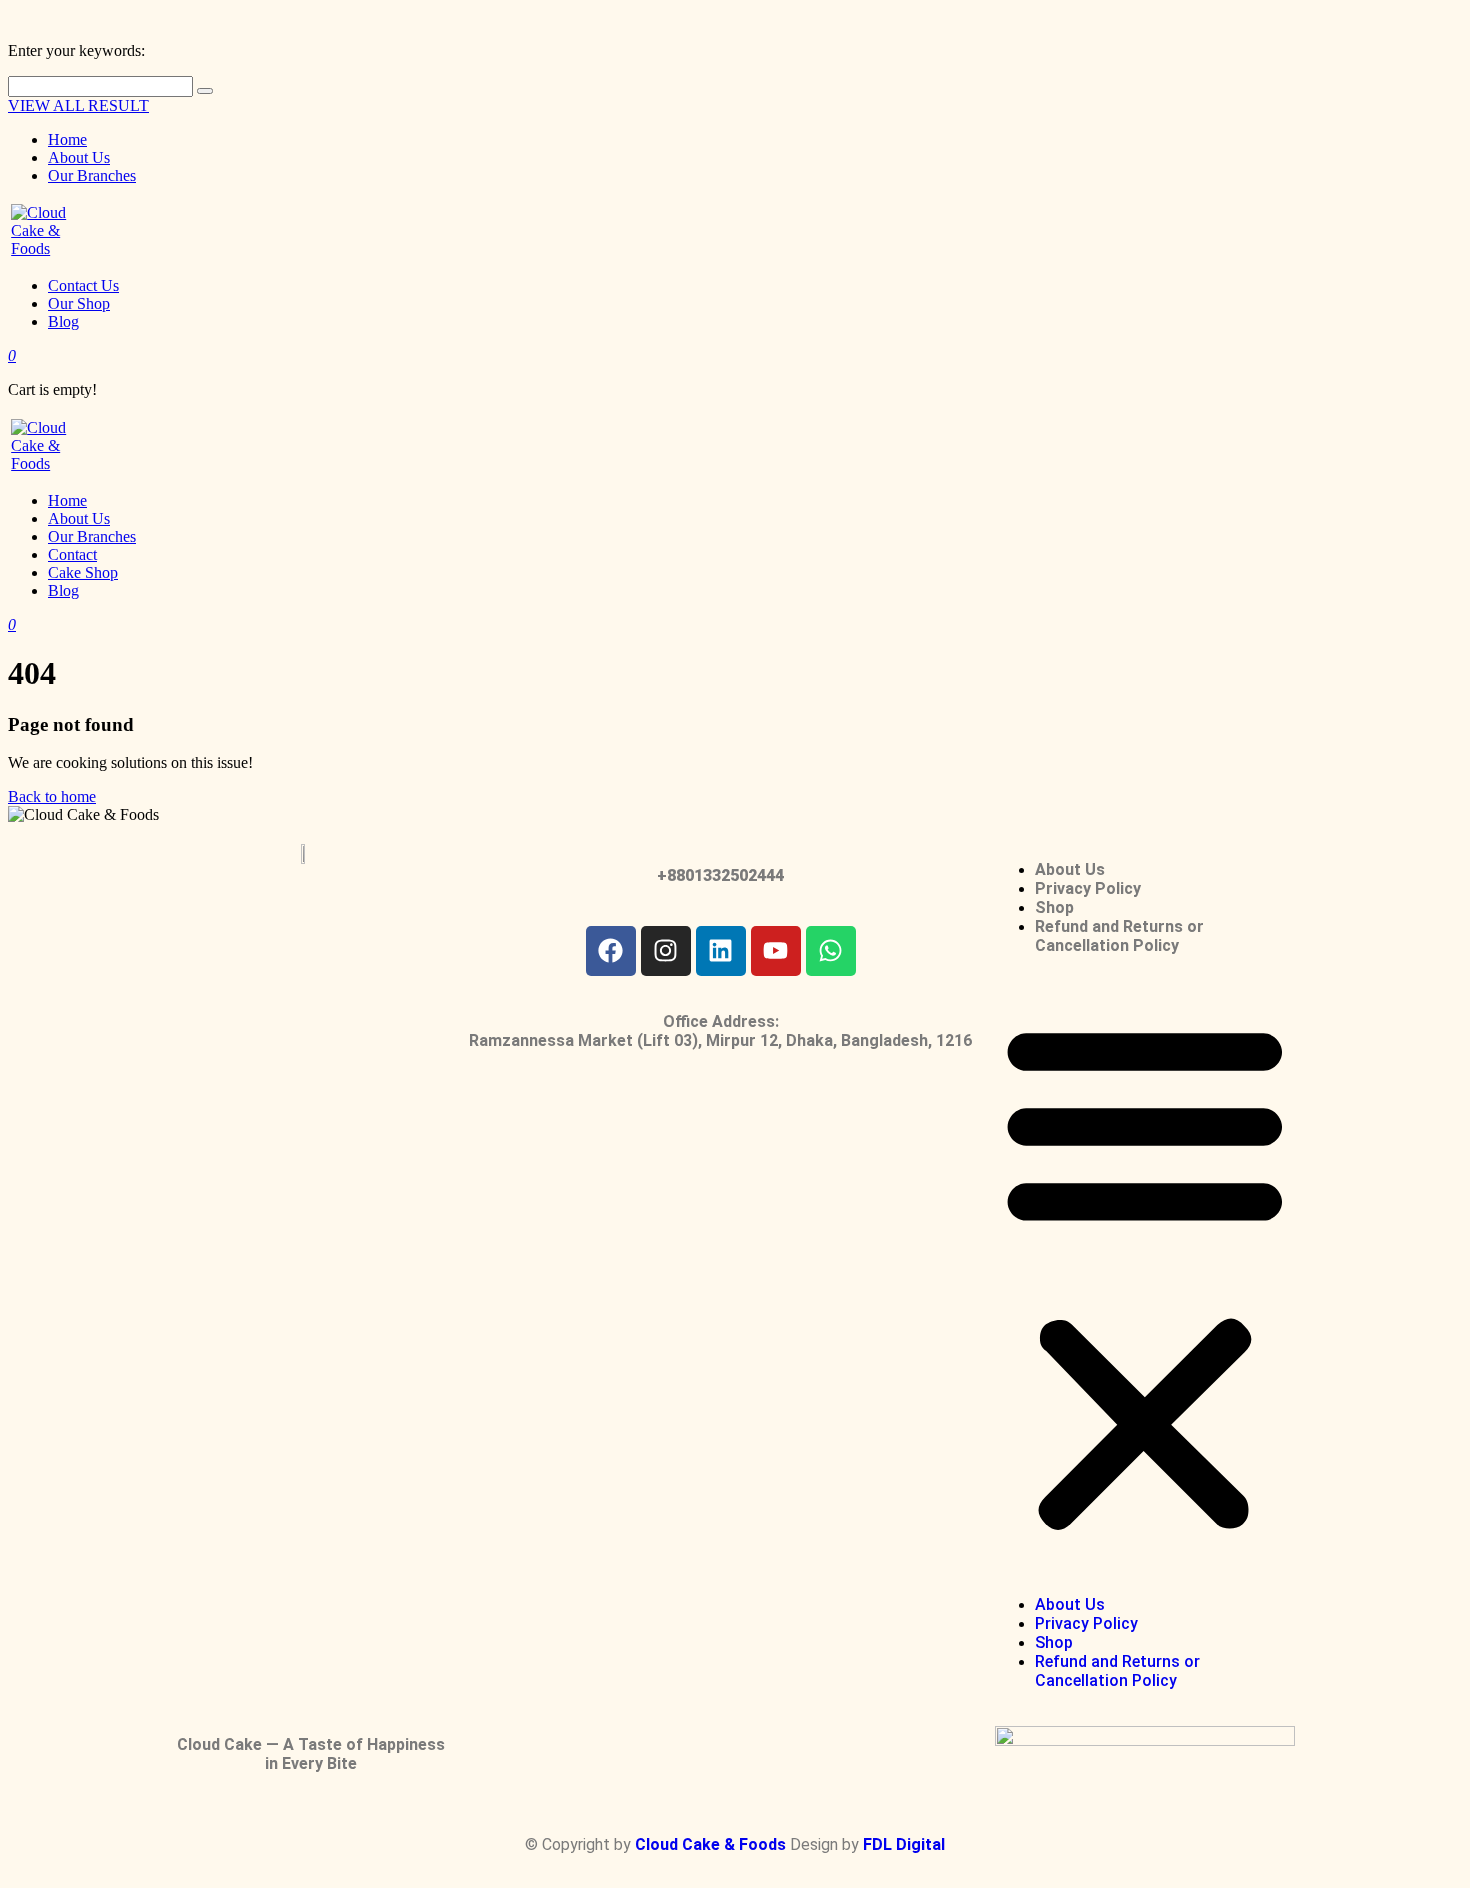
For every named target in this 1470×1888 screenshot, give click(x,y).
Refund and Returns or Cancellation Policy (1119, 936)
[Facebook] (611, 951)
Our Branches (92, 175)
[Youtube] (776, 951)
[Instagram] (666, 951)
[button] (1145, 1274)
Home (67, 139)
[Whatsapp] (831, 951)
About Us (79, 157)
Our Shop (79, 303)
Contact (72, 554)
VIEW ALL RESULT (78, 105)
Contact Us (83, 285)
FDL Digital (904, 1844)
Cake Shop (83, 572)
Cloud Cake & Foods (712, 1844)
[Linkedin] (721, 951)
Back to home (52, 796)
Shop (1054, 907)
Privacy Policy (1088, 888)
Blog (63, 321)
